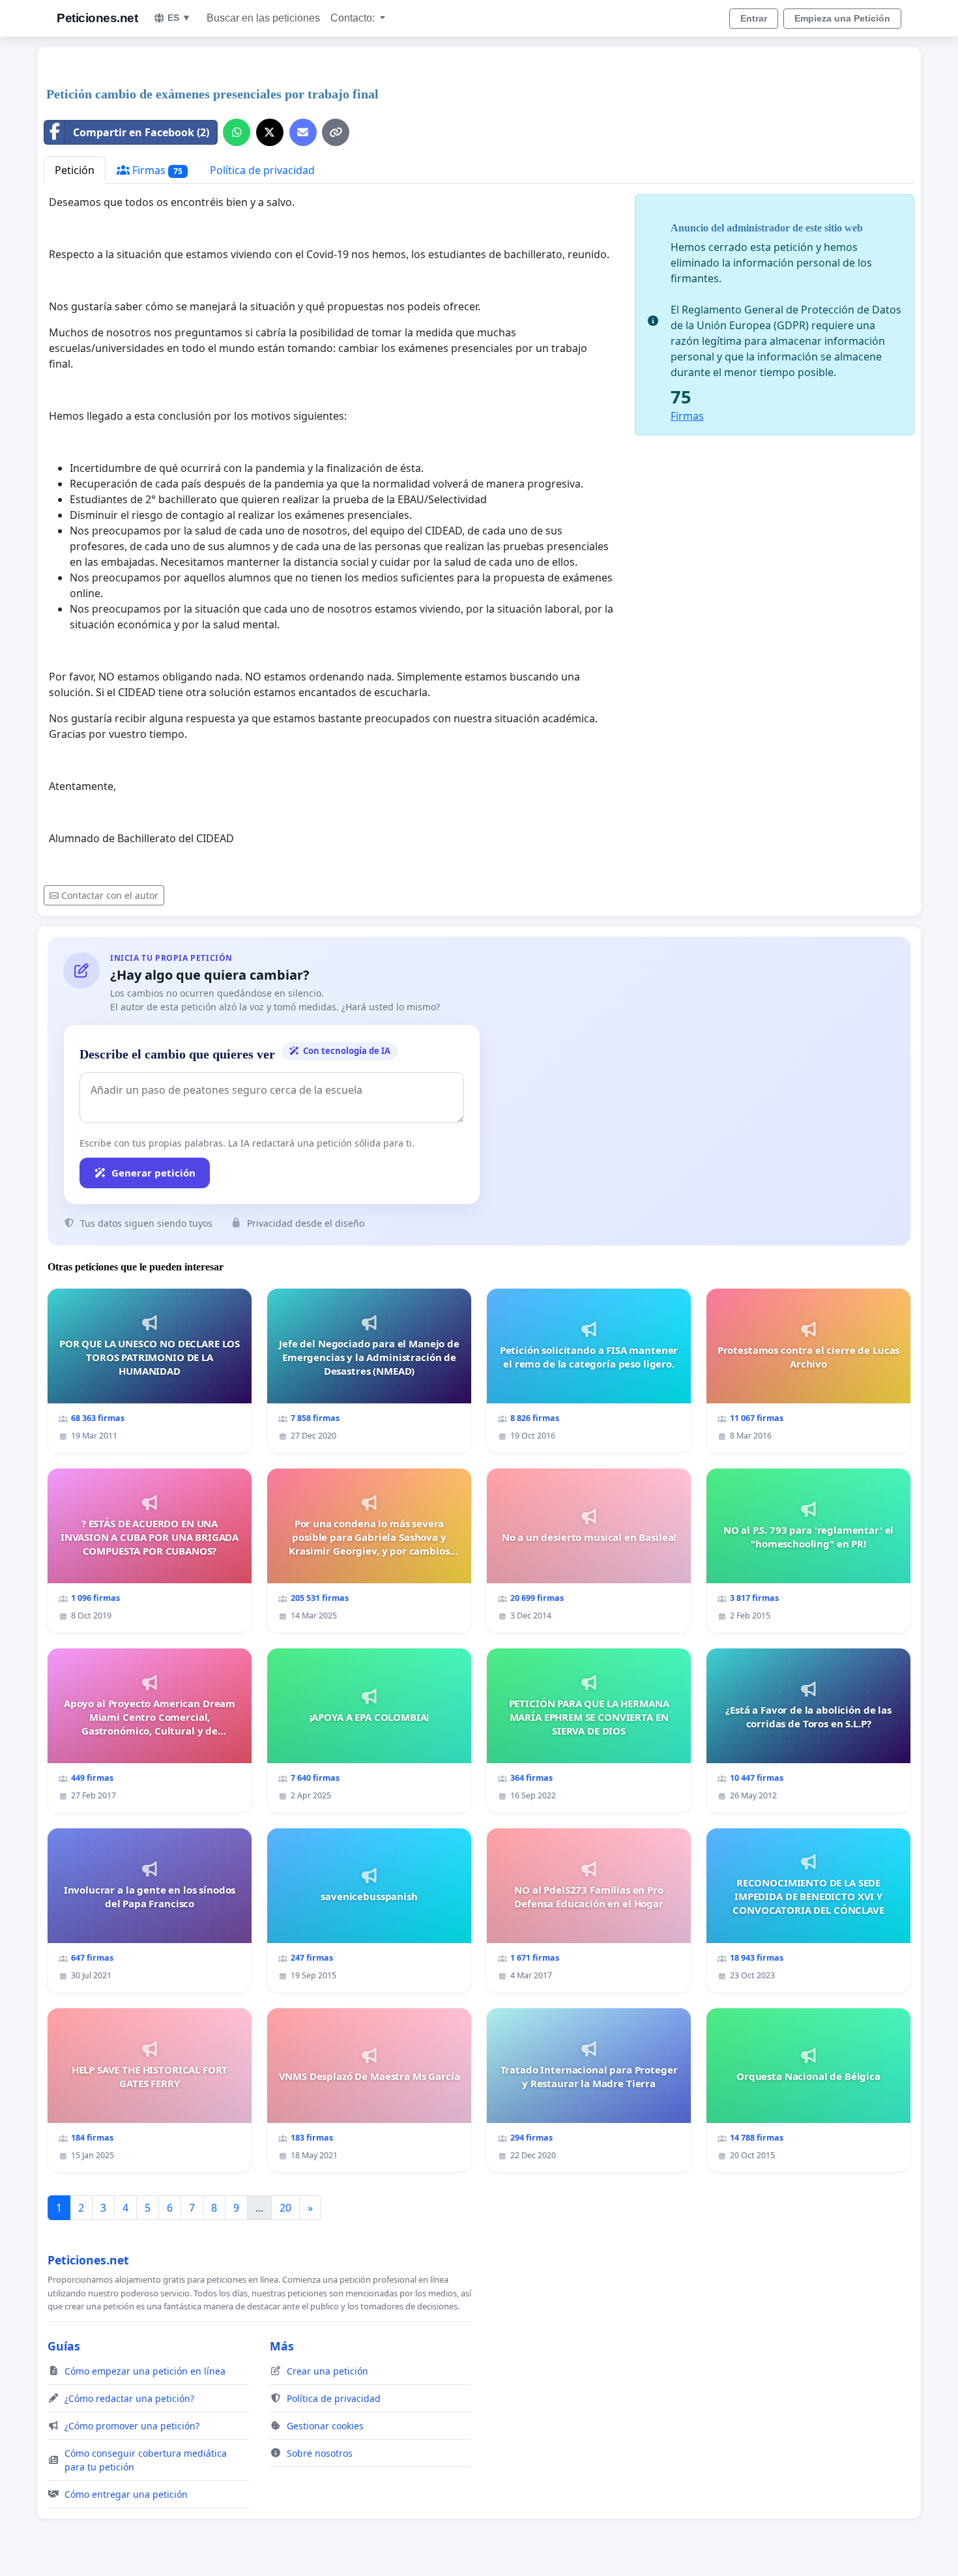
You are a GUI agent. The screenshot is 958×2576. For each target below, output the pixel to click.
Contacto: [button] (354, 18)
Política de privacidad (262, 170)
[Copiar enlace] (336, 132)
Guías (64, 2346)
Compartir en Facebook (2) (141, 132)
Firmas (156, 170)
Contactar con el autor (110, 895)
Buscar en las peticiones (263, 18)
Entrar (754, 18)
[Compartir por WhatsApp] (237, 132)
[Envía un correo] (303, 132)
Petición (75, 170)
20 (285, 2208)
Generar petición (153, 1173)
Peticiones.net (97, 18)
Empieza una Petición (842, 18)
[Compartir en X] (270, 132)
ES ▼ (179, 18)
